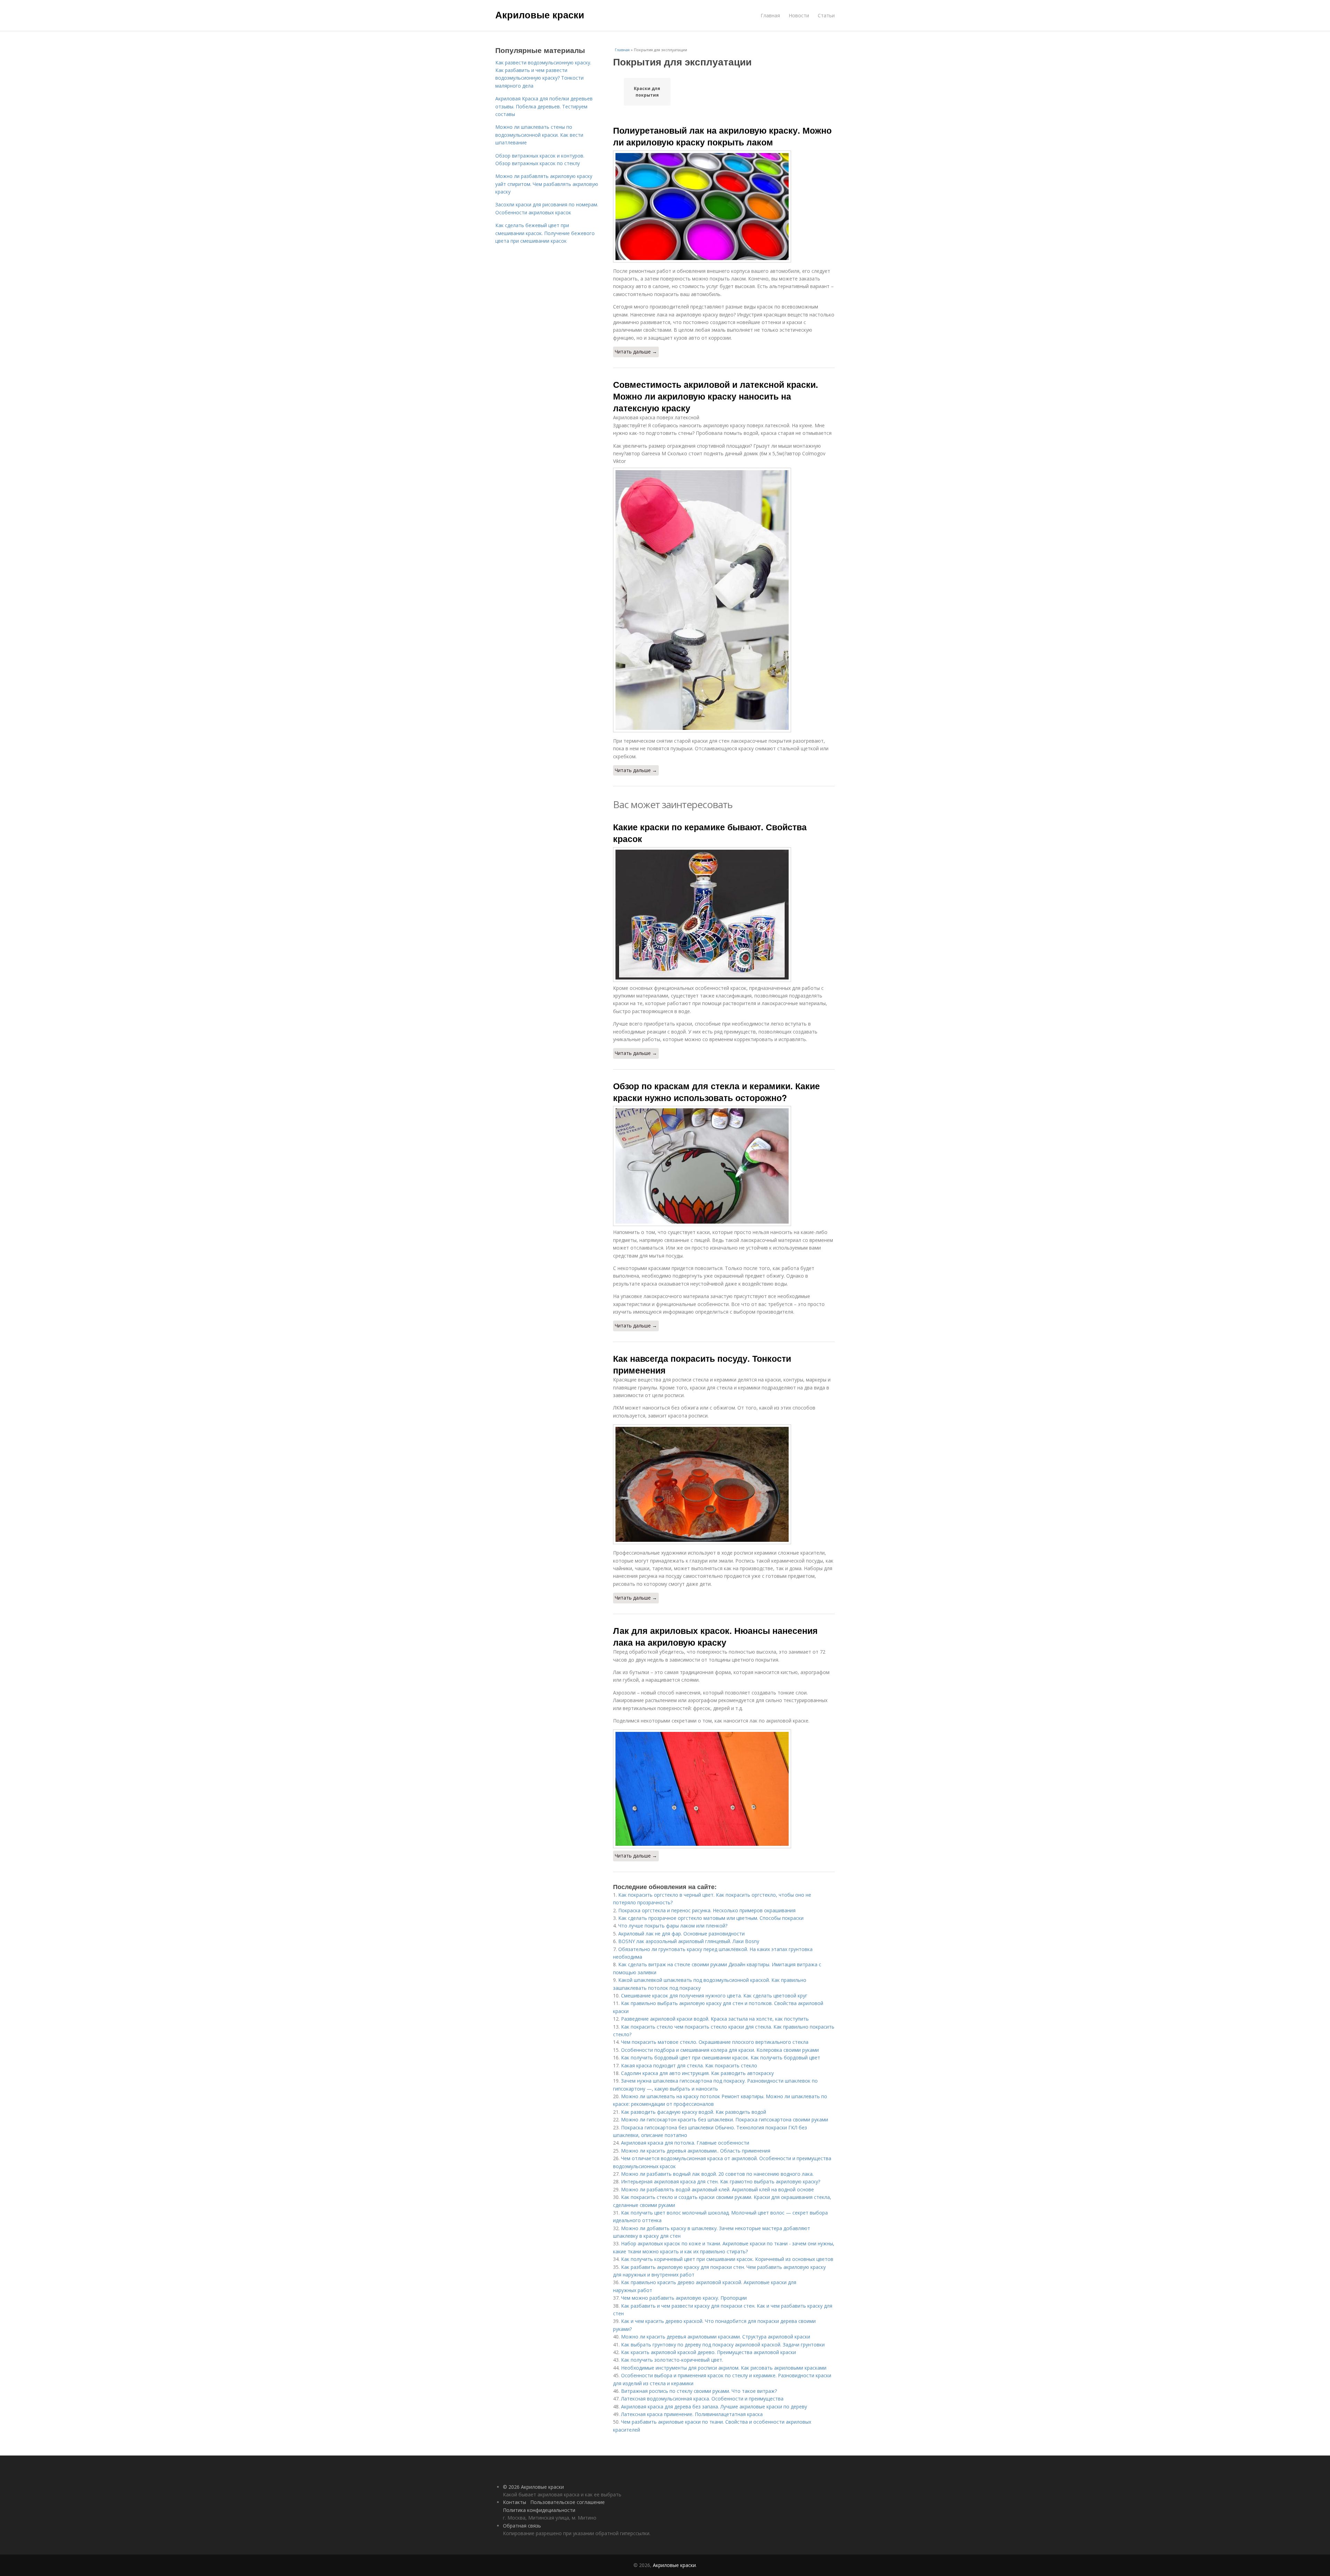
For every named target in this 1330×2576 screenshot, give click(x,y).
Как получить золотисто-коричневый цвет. (672, 2360)
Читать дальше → (636, 352)
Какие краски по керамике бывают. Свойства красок (710, 833)
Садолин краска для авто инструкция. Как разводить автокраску (697, 2073)
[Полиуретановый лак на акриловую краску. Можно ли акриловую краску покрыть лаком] (724, 207)
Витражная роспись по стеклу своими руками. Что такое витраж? (699, 2391)
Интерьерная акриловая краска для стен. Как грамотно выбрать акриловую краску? (721, 2181)
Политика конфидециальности (539, 2510)
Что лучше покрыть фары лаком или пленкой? (673, 1926)
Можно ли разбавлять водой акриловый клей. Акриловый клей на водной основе (717, 2189)
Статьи (826, 15)
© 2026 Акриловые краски (533, 2487)
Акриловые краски (540, 15)
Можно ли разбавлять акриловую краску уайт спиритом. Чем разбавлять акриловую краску (547, 184)
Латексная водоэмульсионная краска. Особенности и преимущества (702, 2399)
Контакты (515, 2502)
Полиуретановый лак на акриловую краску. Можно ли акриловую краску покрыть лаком (722, 136)
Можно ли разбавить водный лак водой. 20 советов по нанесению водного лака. (717, 2174)
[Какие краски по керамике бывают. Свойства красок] (724, 915)
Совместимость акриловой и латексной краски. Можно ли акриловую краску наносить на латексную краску (716, 396)
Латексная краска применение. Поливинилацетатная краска (692, 2414)
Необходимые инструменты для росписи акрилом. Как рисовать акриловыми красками (724, 2368)
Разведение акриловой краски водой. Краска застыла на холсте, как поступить (715, 2019)
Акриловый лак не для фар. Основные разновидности (681, 1934)
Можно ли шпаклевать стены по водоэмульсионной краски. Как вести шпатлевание (539, 135)
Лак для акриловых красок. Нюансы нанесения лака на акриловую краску (715, 1636)
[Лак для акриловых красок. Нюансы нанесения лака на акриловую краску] (724, 1789)
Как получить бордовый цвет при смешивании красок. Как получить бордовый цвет (721, 2058)
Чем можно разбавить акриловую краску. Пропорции (684, 2298)
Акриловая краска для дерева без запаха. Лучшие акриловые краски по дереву (714, 2407)
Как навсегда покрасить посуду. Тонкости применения (702, 1364)
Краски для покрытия (647, 92)
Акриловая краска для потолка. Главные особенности (685, 2143)
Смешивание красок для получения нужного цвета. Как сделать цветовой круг (714, 1996)
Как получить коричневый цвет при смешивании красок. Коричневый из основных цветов (727, 2259)
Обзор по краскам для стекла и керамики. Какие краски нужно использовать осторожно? (716, 1092)
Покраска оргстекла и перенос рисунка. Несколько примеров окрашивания (707, 1910)
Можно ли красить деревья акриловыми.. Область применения (696, 2151)
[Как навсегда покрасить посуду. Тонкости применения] (724, 1484)
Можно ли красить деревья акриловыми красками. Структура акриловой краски (716, 2337)
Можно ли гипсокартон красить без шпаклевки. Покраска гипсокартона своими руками (725, 2119)
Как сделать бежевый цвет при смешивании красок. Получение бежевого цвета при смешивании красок (545, 233)
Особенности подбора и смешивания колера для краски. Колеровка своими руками (720, 2050)
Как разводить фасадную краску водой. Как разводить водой (694, 2112)
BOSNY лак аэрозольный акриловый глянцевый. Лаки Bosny (689, 1941)
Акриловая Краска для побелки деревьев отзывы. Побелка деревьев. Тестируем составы (544, 106)
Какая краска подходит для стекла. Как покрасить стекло (689, 2065)
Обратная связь (522, 2526)
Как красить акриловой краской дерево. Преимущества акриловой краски (708, 2352)
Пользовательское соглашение (568, 2502)
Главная (770, 15)
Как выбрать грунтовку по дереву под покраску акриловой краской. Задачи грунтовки (723, 2345)
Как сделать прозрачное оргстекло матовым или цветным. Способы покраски (711, 1918)
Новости (799, 15)
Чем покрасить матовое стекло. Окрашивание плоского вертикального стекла (715, 2042)
